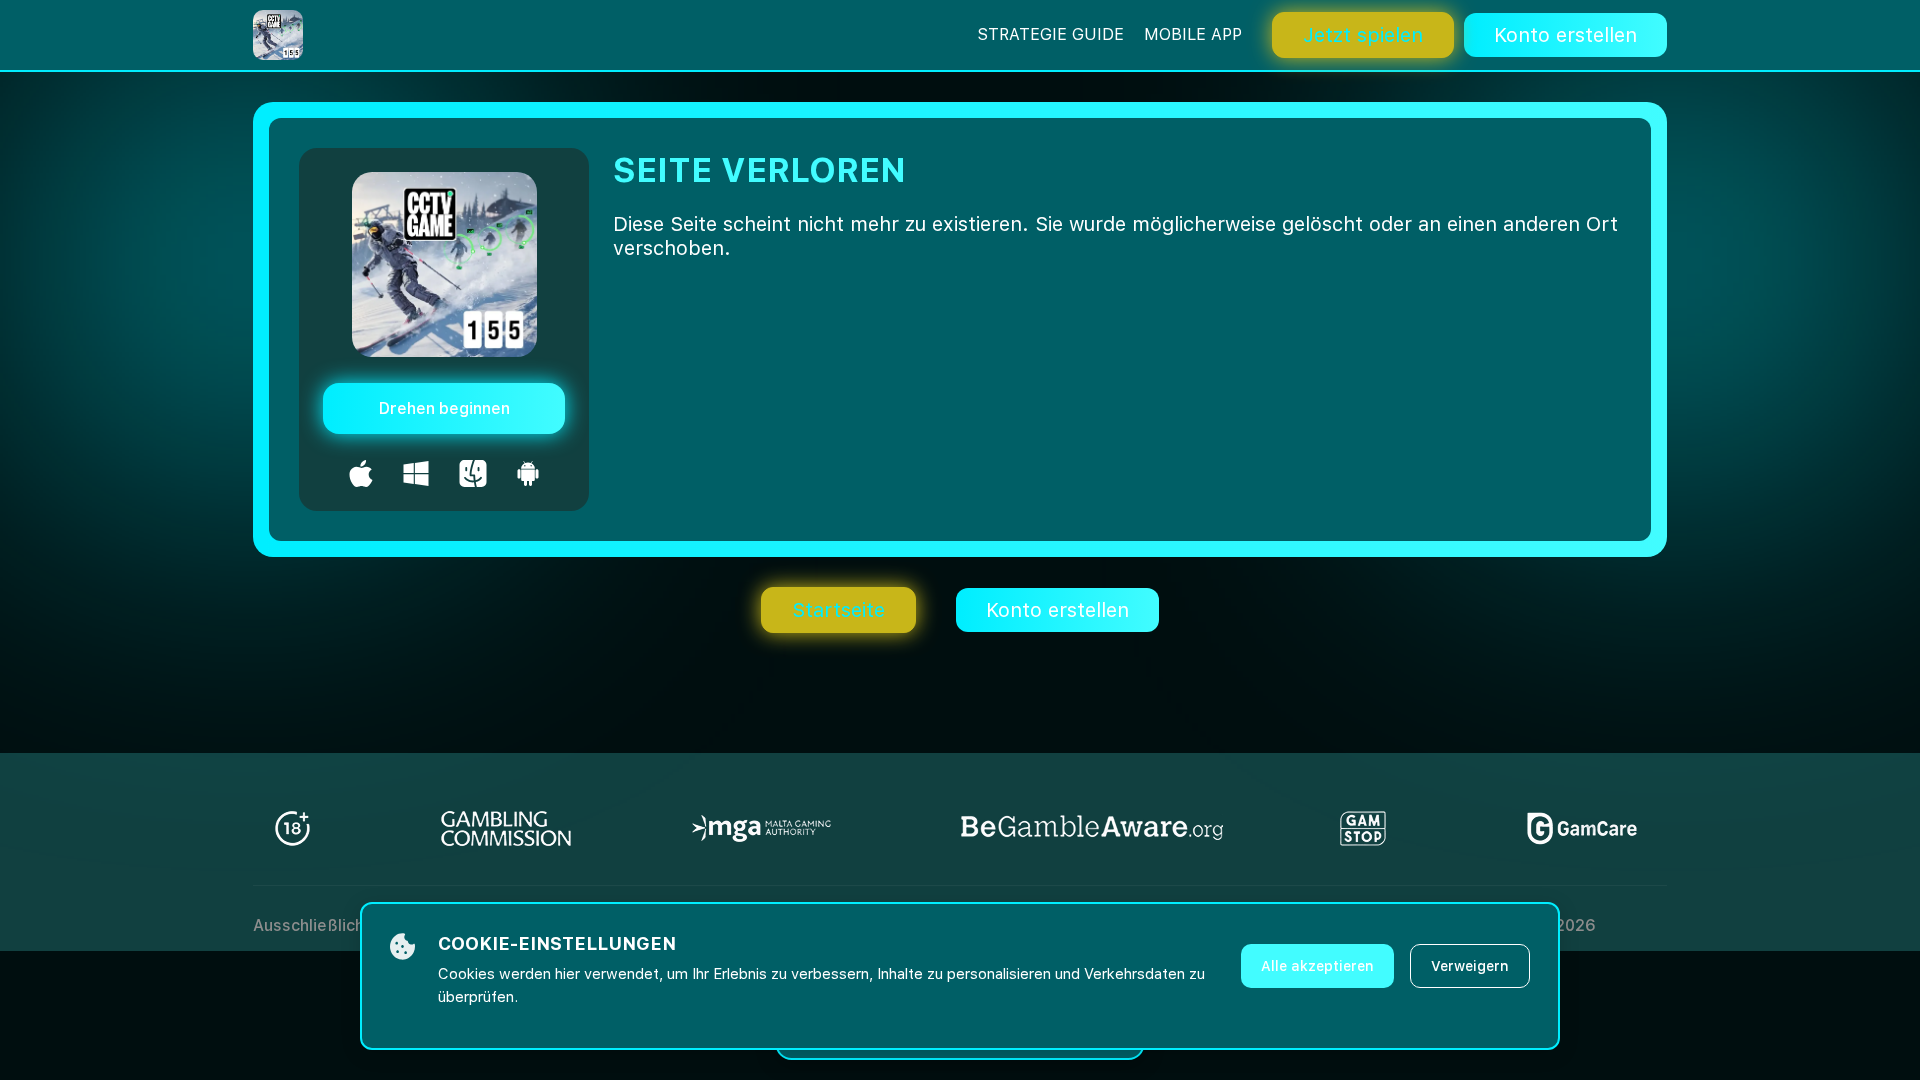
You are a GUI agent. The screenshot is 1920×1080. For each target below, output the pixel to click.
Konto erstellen (1565, 35)
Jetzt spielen (1363, 35)
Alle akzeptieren (1317, 966)
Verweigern (1470, 966)
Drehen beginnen (444, 408)
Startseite (838, 610)
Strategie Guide (1050, 34)
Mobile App (1193, 34)
